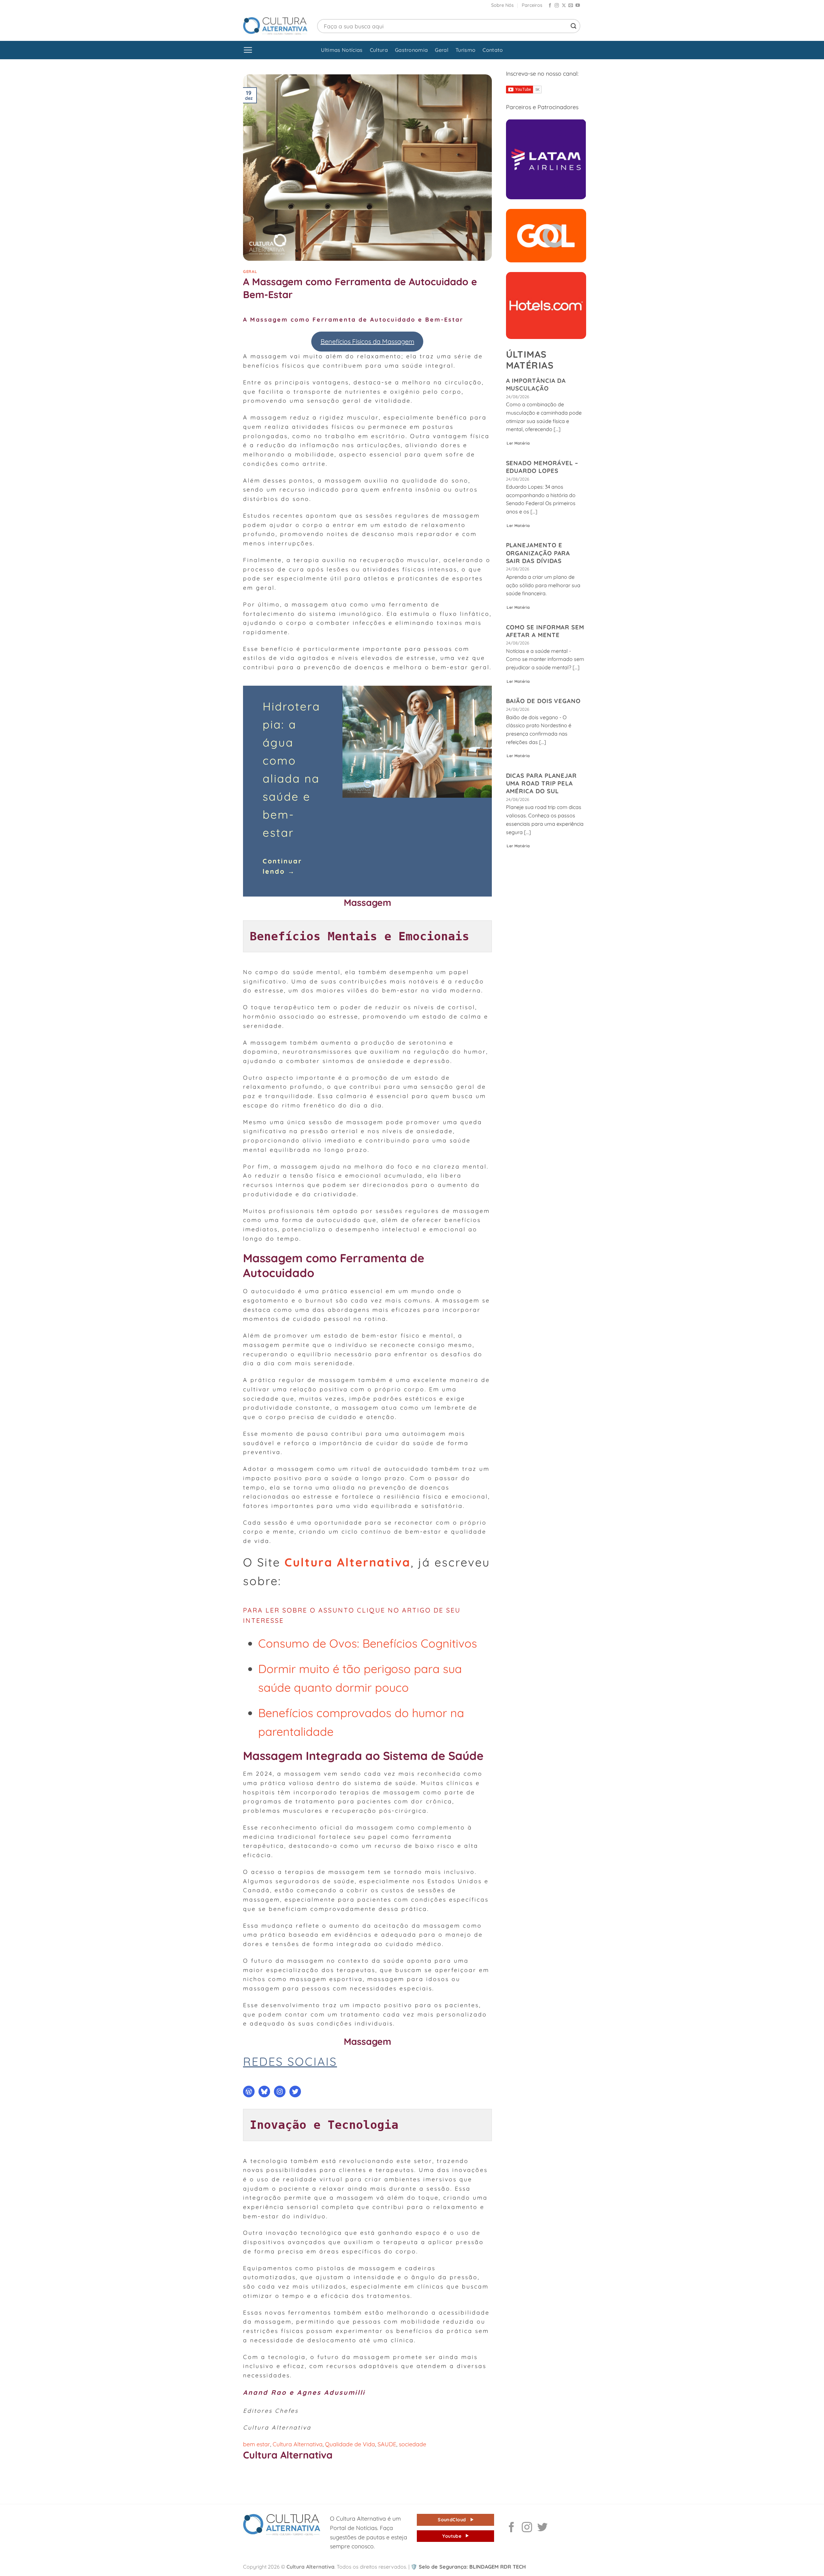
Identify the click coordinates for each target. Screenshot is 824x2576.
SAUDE (387, 2444)
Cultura (379, 50)
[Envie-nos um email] (571, 6)
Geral (442, 50)
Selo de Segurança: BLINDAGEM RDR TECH (468, 2567)
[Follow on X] (564, 6)
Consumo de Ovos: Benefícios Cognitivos (368, 1643)
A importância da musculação (536, 384)
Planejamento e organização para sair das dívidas (538, 553)
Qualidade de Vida (350, 2444)
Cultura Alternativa (348, 1562)
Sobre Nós (502, 5)
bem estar (257, 2444)
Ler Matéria (518, 443)
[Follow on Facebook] (550, 6)
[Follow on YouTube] (578, 6)
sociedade (412, 2444)
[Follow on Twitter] (542, 2528)
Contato (493, 50)
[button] (248, 50)
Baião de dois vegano (543, 701)
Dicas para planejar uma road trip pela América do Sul (542, 783)
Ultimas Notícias (342, 50)
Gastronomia (412, 50)
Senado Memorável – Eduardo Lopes (542, 467)
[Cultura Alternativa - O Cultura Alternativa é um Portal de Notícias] (275, 26)
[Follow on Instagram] (557, 6)
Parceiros (532, 5)
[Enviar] (574, 26)
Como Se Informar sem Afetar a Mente (545, 631)
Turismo (465, 50)
